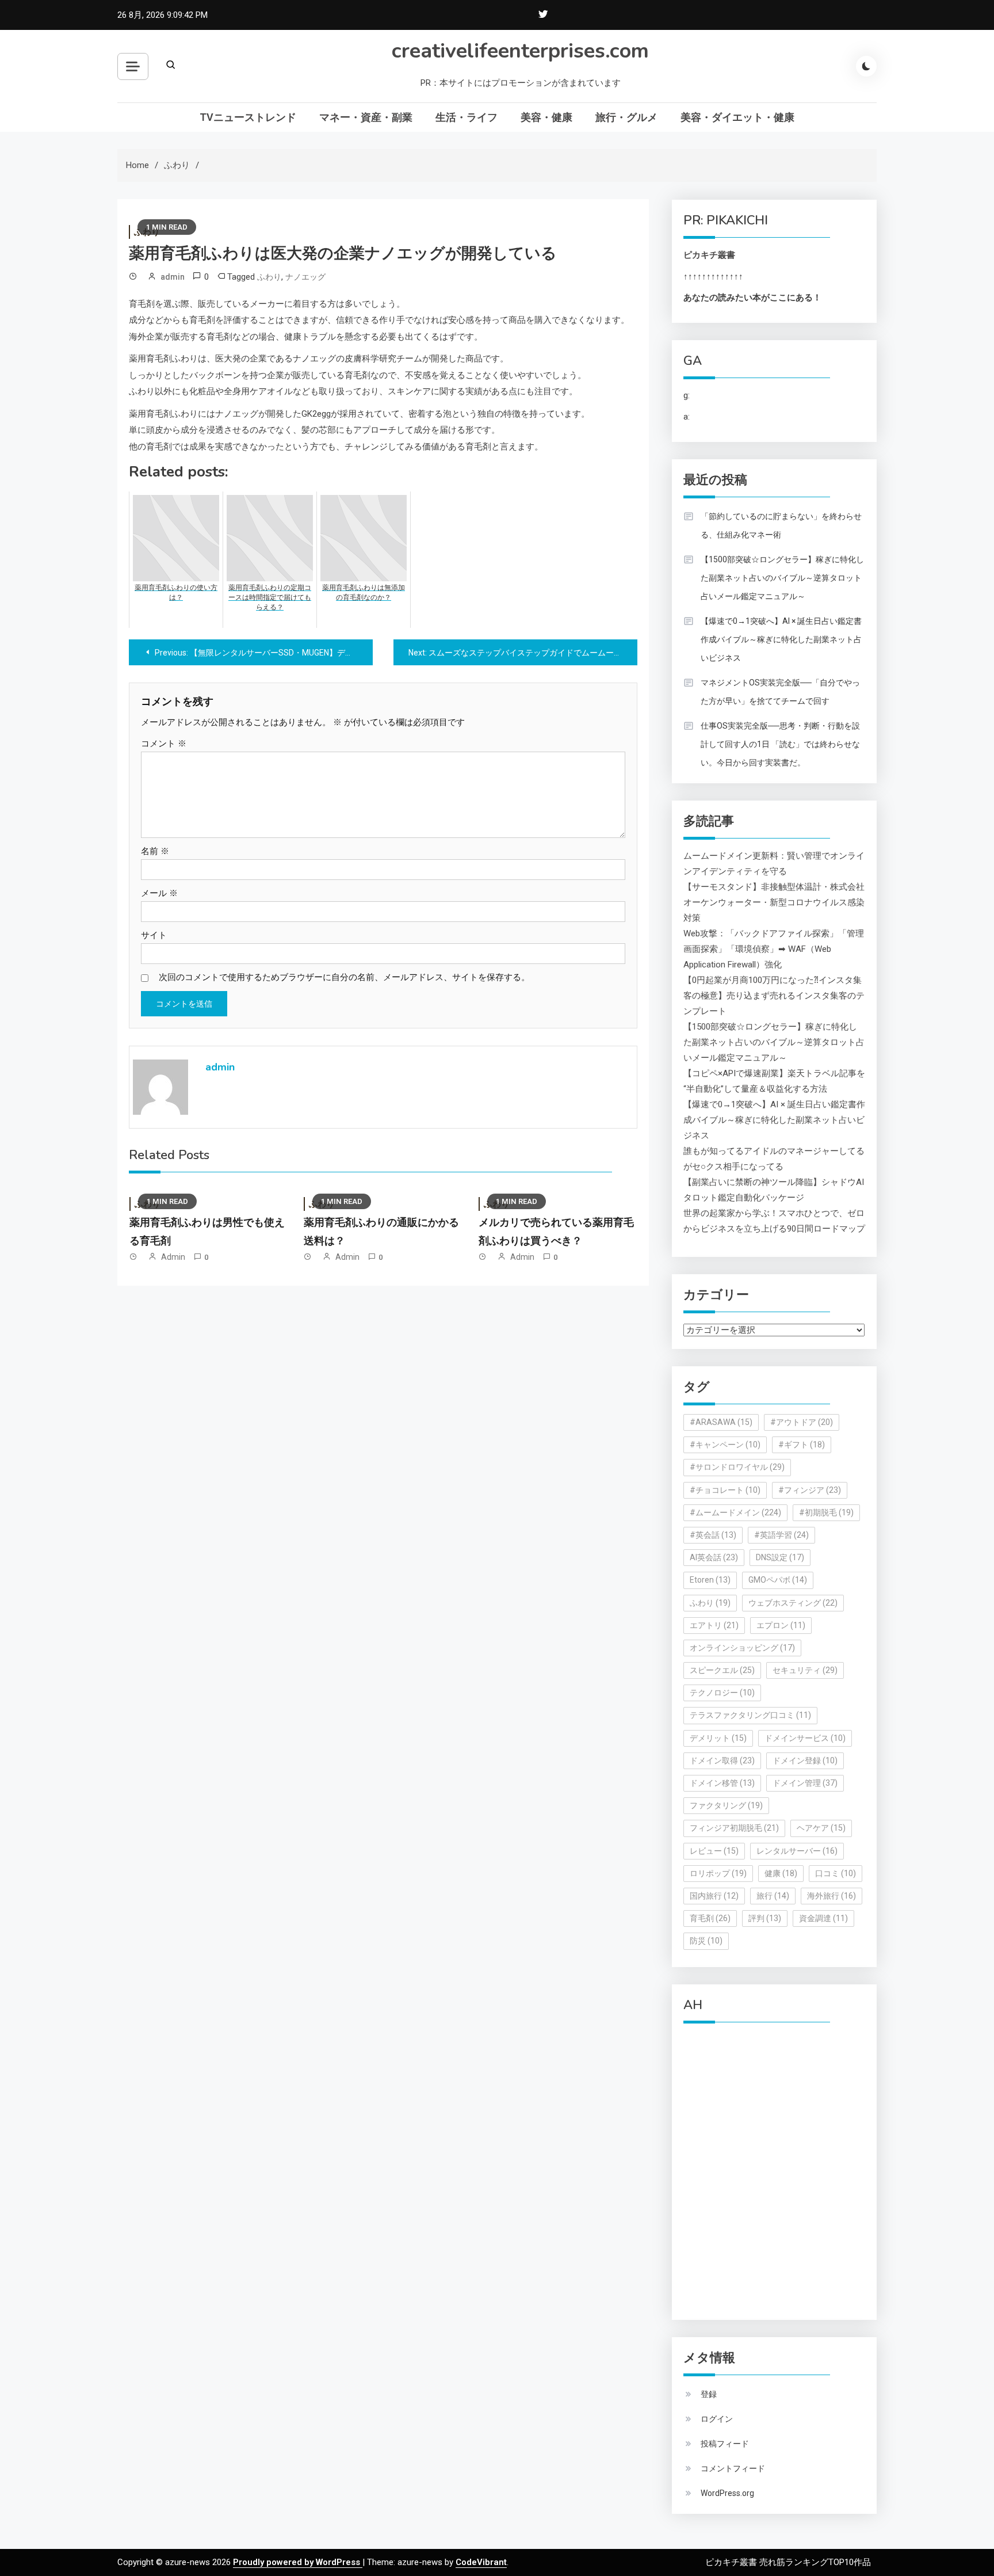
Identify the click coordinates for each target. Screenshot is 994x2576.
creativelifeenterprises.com (520, 51)
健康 (781, 1873)
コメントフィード (733, 2468)
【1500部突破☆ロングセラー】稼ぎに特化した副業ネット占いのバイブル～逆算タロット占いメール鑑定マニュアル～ (782, 578)
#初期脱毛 (826, 1512)
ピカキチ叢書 (709, 255)
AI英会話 (714, 1557)
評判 (765, 1918)
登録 (709, 2394)
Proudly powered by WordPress (298, 2562)
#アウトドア (802, 1422)
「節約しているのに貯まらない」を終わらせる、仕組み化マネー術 (781, 525)
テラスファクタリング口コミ (750, 1715)
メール (159, 893)
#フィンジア (810, 1490)
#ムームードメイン (735, 1512)
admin (173, 277)
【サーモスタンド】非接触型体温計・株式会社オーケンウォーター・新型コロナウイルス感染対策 (774, 902)
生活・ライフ (467, 117)
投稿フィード (725, 2444)
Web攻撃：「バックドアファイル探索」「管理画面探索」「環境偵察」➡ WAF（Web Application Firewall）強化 (774, 949)
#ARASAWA (721, 1422)
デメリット (718, 1738)
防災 (706, 1941)
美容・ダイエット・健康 (737, 117)
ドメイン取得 (722, 1760)
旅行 (773, 1896)
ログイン (717, 2419)
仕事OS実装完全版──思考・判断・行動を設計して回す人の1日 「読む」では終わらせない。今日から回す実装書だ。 (780, 744)
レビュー (714, 1851)
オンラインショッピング (742, 1648)
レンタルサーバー (797, 1851)
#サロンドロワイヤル (737, 1467)
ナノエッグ (305, 277)
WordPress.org (727, 2493)
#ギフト (802, 1445)
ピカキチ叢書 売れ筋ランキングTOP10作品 (788, 2562)
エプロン (781, 1625)
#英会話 (713, 1535)
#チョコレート (725, 1490)
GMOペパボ (778, 1580)
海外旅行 (831, 1896)
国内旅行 (714, 1896)
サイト (154, 935)
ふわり (269, 277)
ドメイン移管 (722, 1783)
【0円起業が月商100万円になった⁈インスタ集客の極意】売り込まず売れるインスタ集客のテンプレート (774, 996)
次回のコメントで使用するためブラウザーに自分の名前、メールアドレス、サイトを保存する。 (344, 977)
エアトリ (714, 1625)
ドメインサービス (805, 1738)
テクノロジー (722, 1693)
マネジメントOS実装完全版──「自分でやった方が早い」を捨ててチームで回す (780, 692)
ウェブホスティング (793, 1603)
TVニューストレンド (248, 117)
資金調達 (823, 1918)
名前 (155, 851)
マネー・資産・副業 (366, 117)
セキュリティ (805, 1670)
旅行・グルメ (626, 117)
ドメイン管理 (805, 1783)
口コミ (836, 1873)
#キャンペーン (725, 1445)
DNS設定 (780, 1557)
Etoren (710, 1580)
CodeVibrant (481, 2562)
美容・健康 (546, 117)
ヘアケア (821, 1828)
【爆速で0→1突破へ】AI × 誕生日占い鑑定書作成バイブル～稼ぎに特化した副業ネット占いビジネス (781, 639)
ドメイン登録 (805, 1760)
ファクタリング (726, 1805)
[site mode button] (866, 66)
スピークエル (722, 1670)
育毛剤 (710, 1918)
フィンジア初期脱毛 (734, 1828)
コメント (164, 744)
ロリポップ (718, 1873)
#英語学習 (781, 1535)
